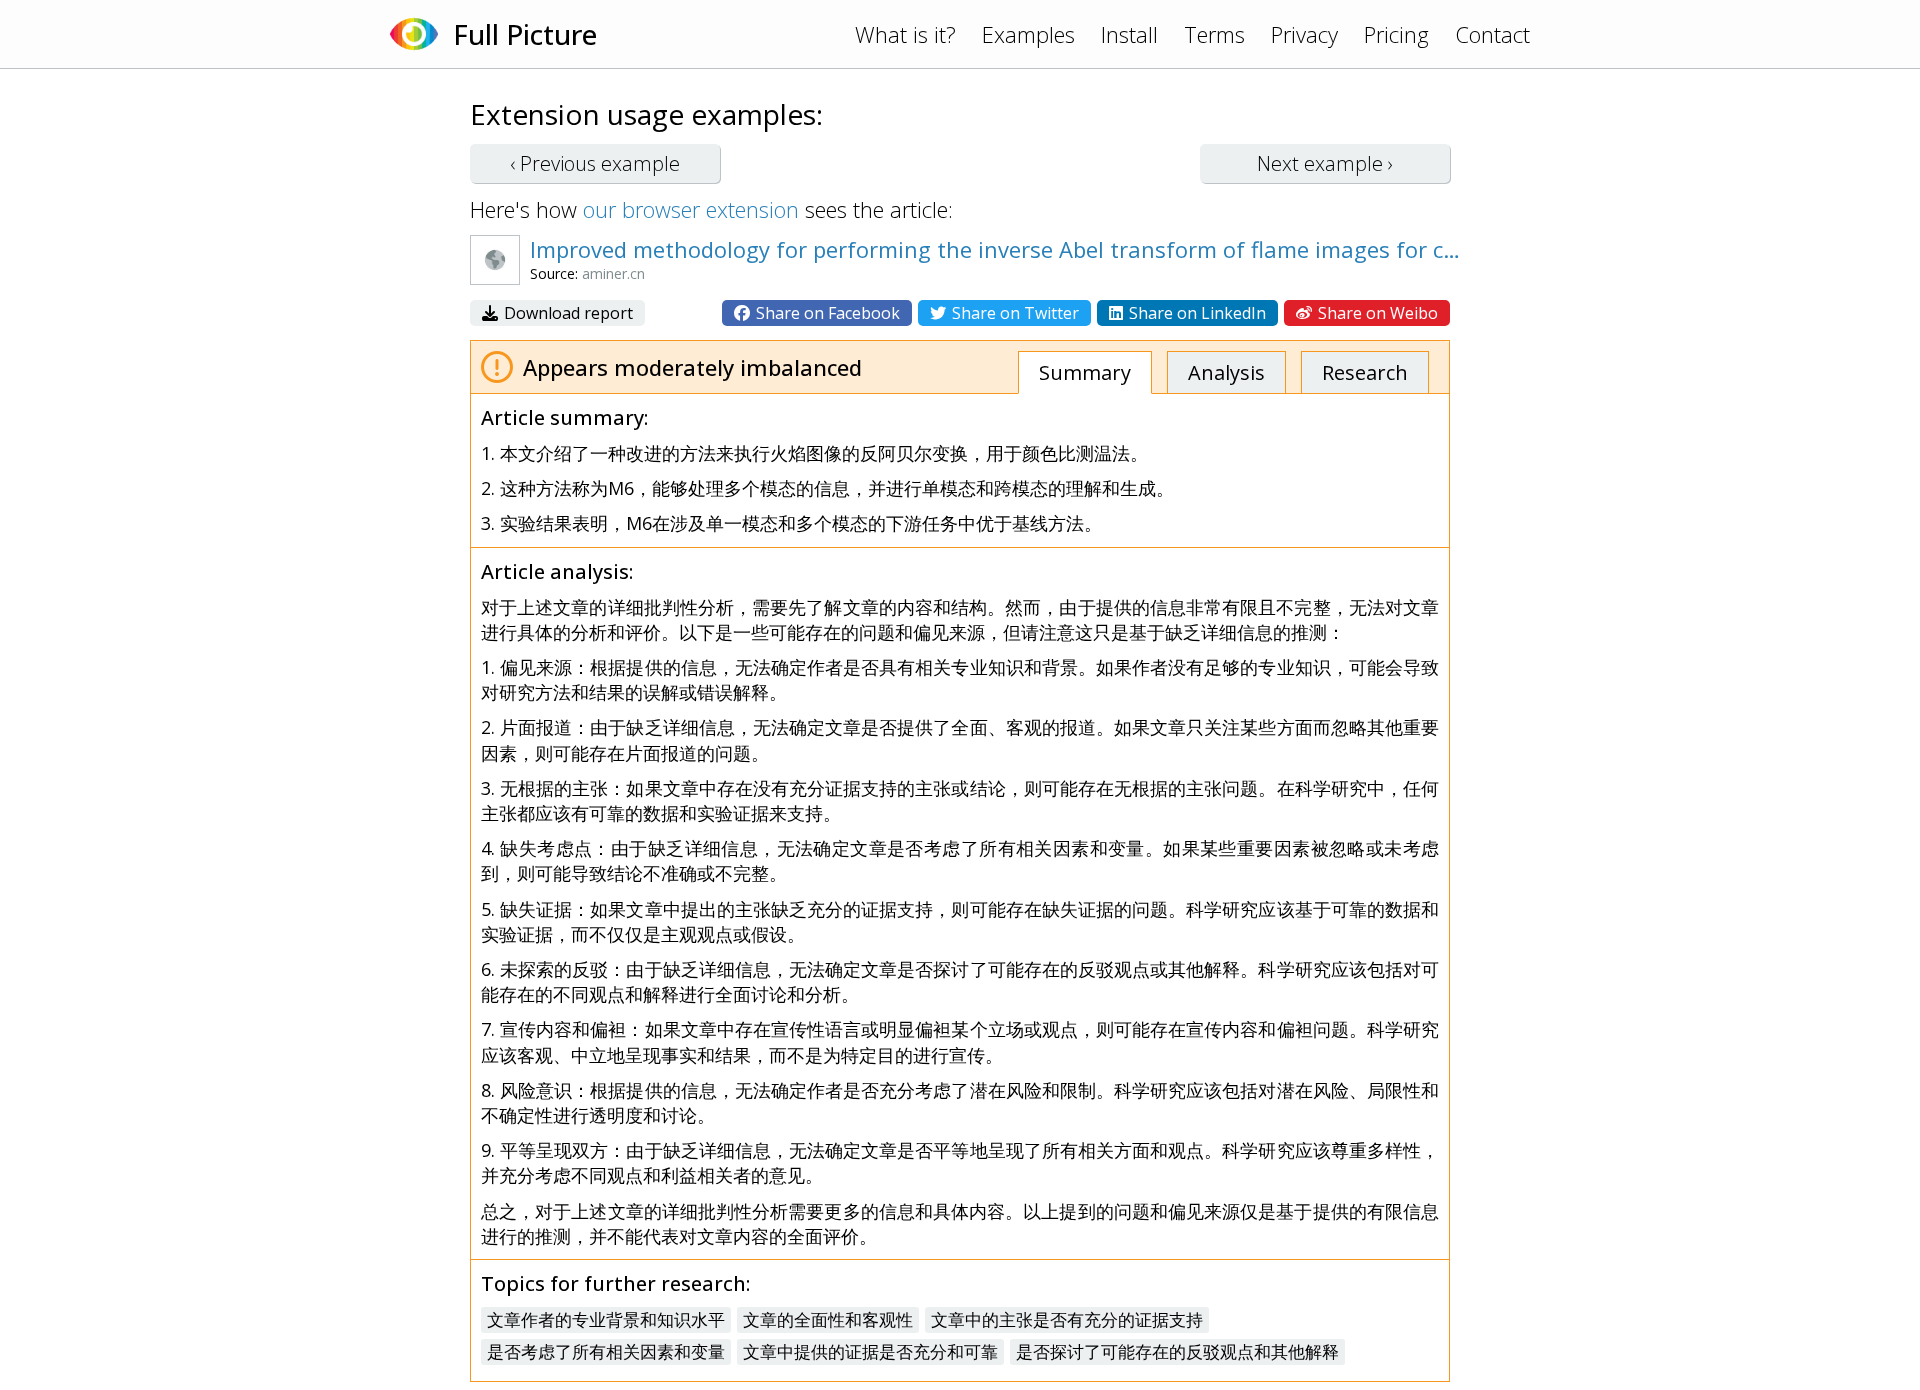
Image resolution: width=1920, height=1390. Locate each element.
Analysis (1226, 372)
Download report (566, 313)
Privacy (1304, 34)
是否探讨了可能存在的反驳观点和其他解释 (1177, 1351)
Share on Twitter (1013, 313)
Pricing (1396, 34)
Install (1129, 34)
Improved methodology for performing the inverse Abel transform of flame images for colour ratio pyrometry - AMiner (995, 249)
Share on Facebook (826, 313)
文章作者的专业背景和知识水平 (606, 1319)
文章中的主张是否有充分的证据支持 (1067, 1319)
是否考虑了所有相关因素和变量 (606, 1351)
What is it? (905, 34)
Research (1365, 372)
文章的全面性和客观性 (828, 1319)
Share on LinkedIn (1195, 313)
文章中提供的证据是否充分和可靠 (870, 1351)
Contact (1492, 34)
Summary (1085, 372)
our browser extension (691, 209)
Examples (1028, 34)
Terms (1214, 34)
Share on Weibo (1376, 313)
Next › (1325, 163)
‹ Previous (595, 163)
